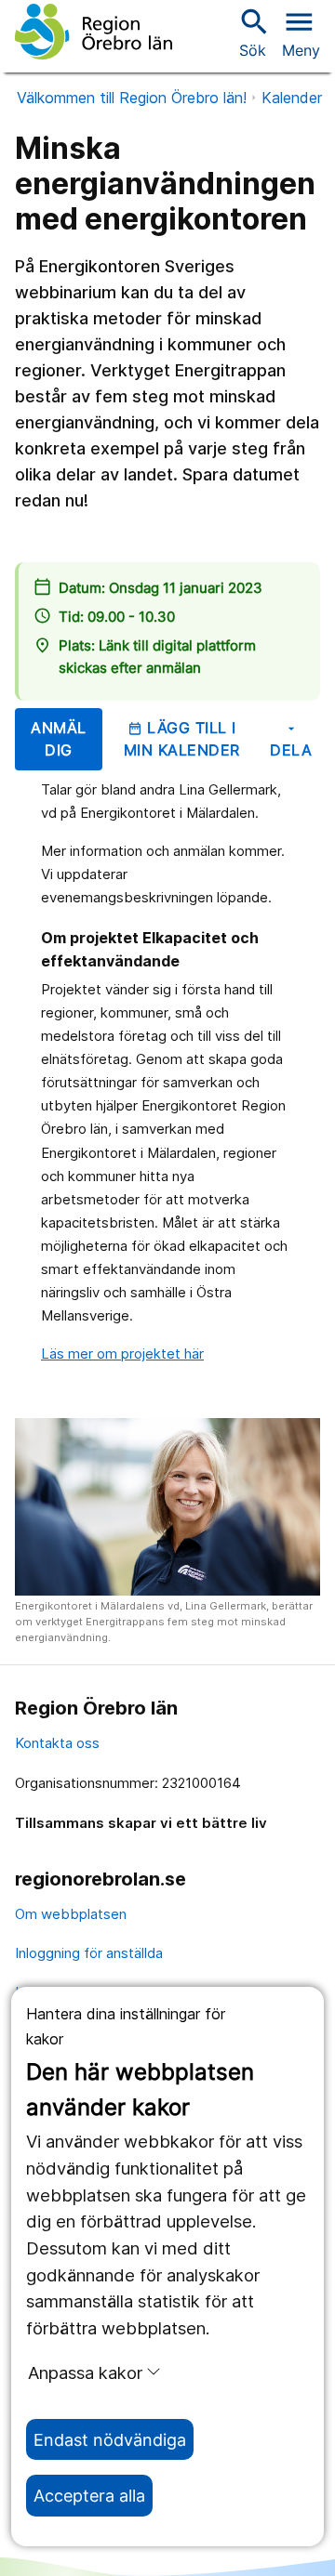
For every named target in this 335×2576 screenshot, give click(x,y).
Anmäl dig (59, 739)
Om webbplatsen (71, 1914)
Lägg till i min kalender (182, 739)
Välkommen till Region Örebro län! (132, 98)
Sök (252, 32)
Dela (291, 740)
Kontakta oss (57, 1743)
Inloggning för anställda (89, 1953)
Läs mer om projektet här (122, 1354)
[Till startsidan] (94, 32)
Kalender (292, 98)
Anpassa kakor (85, 2372)
